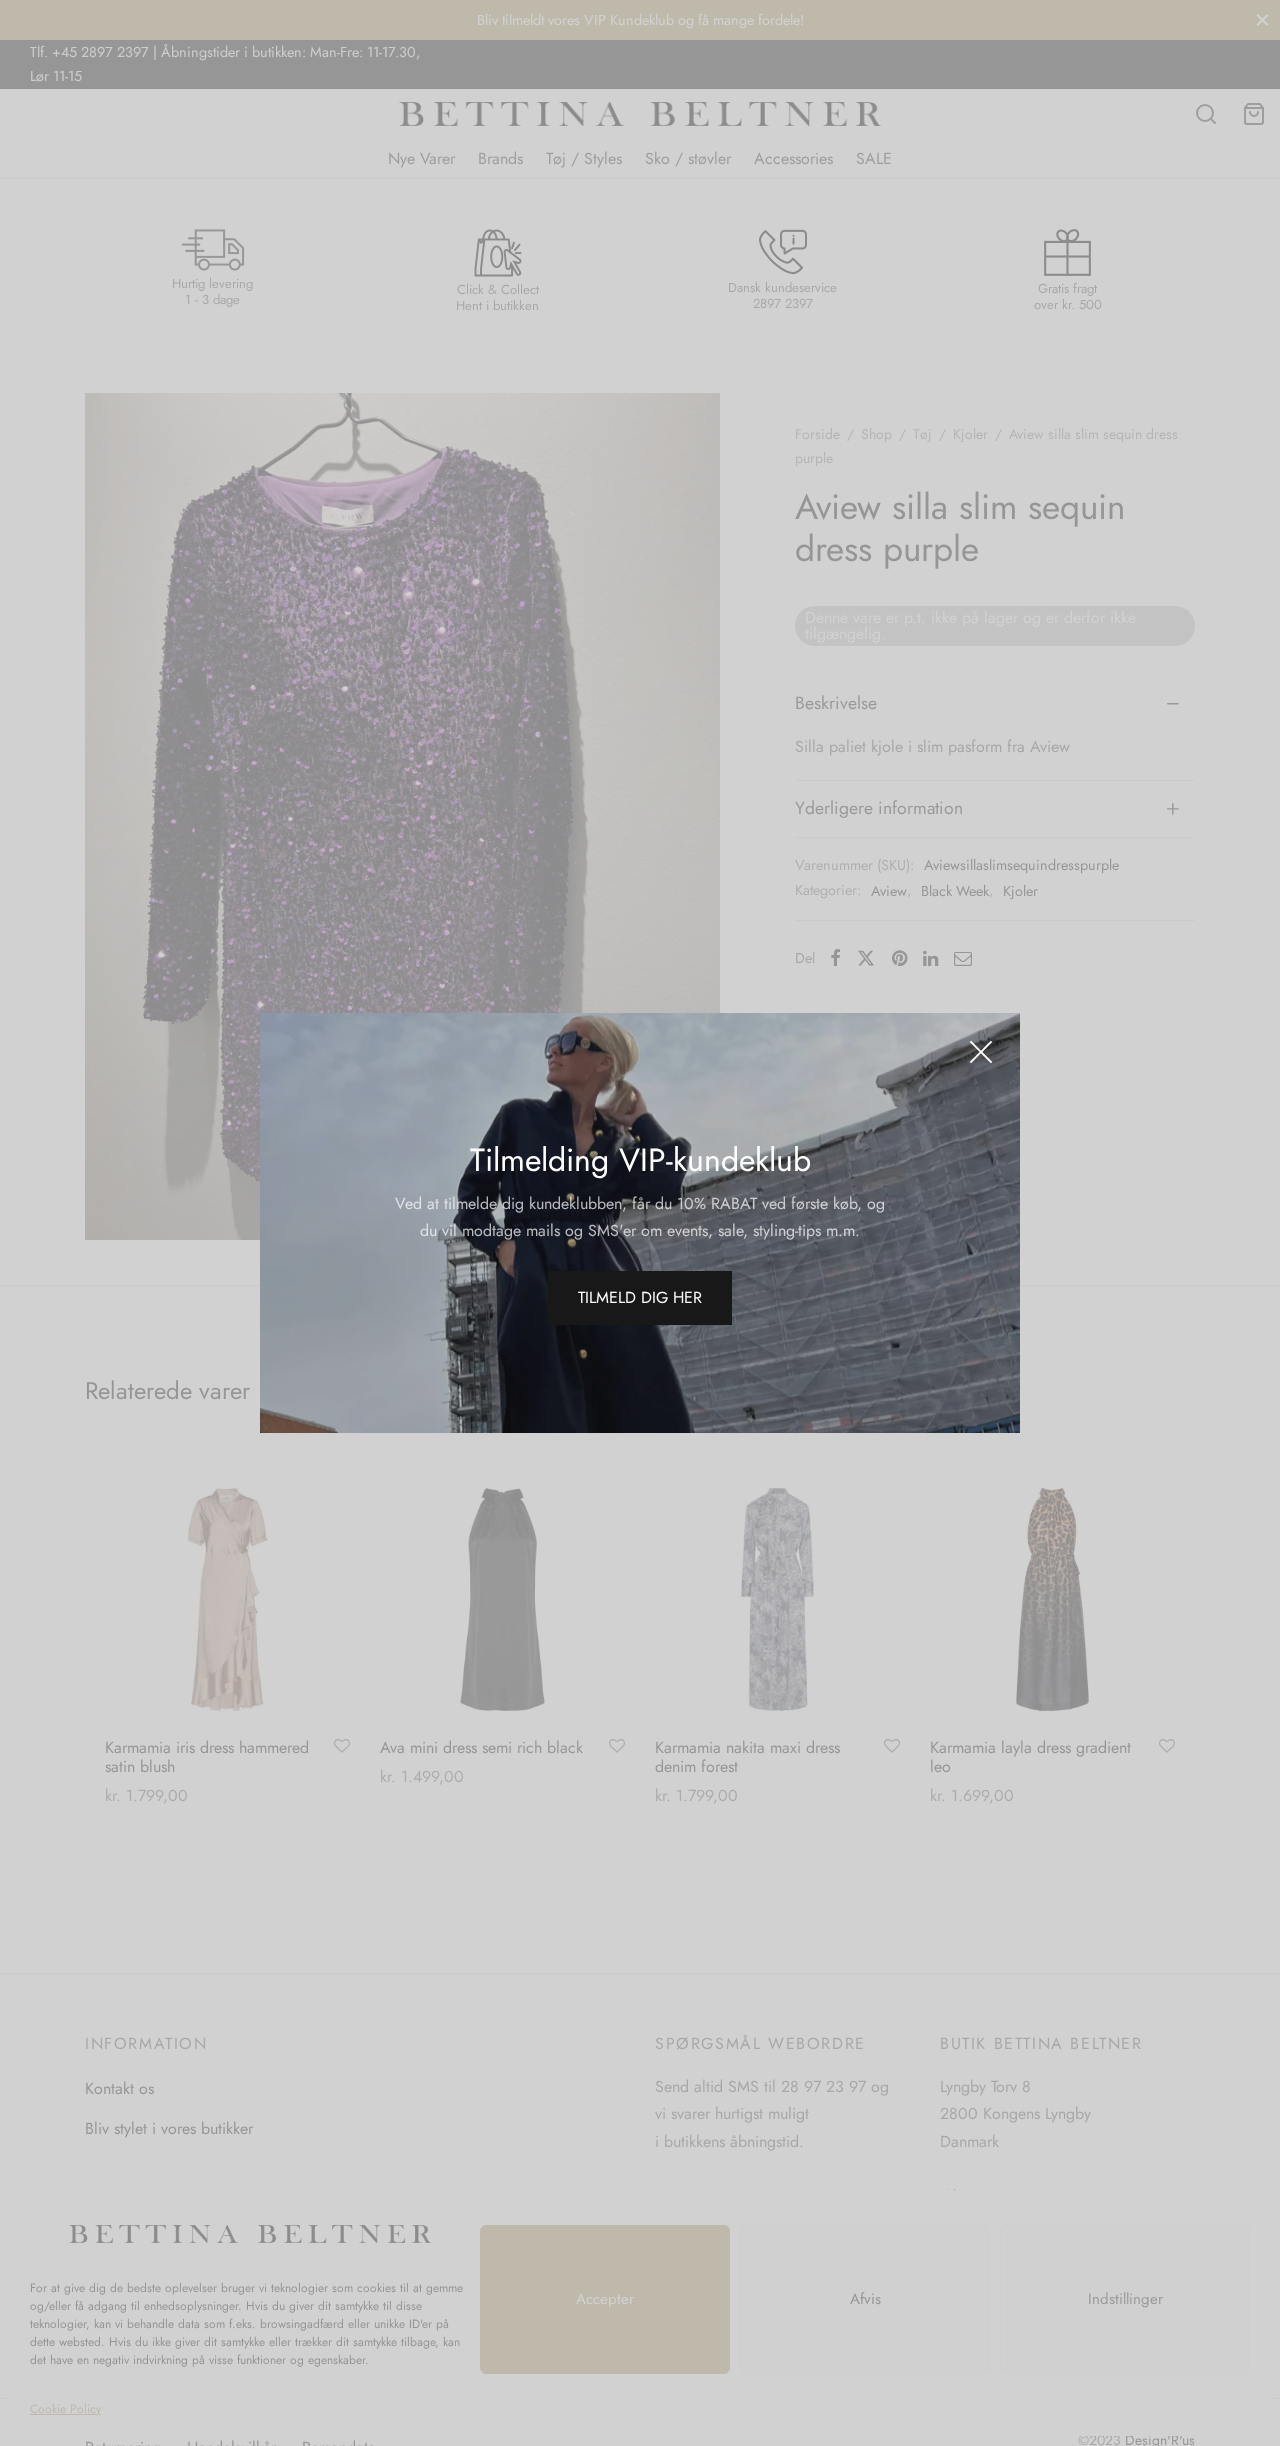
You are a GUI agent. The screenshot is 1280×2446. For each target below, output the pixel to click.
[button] (640, 1298)
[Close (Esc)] (981, 1052)
